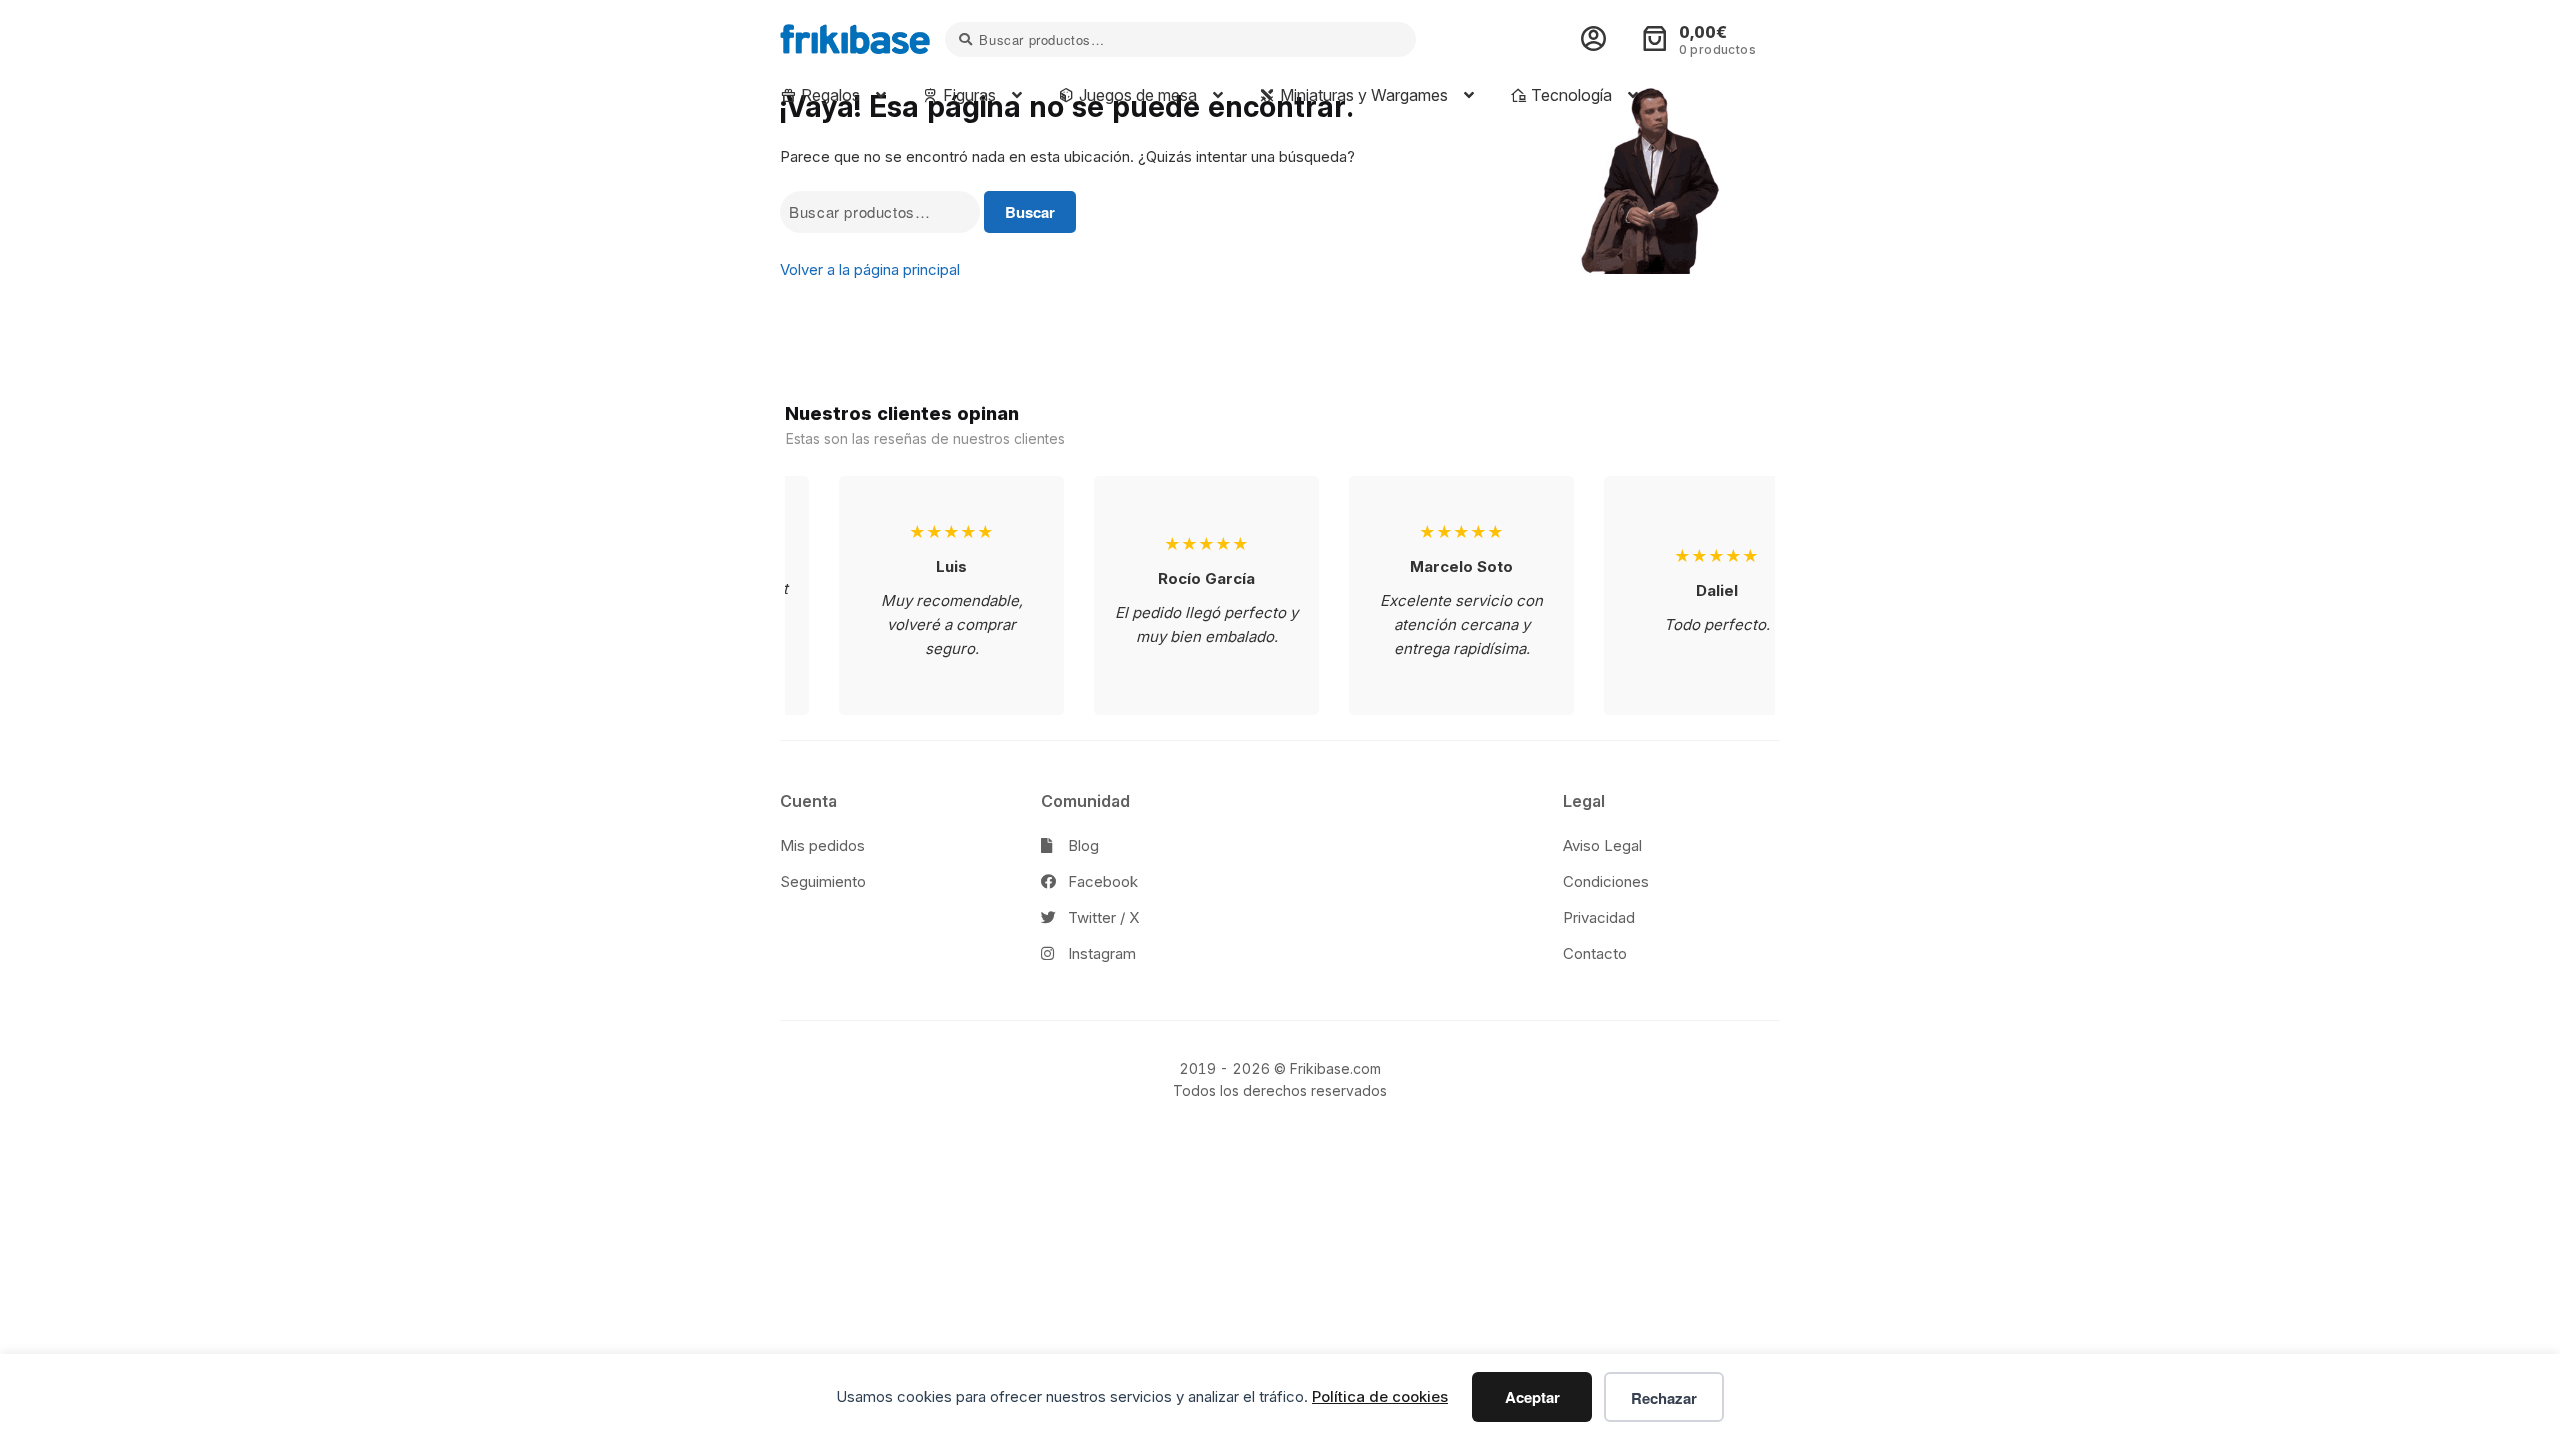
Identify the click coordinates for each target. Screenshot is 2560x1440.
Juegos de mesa (1136, 95)
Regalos (828, 95)
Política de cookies (1380, 1396)
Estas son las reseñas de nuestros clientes (925, 438)
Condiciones (1606, 881)
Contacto (1595, 953)
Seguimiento (823, 881)
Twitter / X (1101, 917)
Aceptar (1532, 1397)
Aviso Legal (1602, 845)
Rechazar (1664, 1398)
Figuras (967, 95)
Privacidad (1599, 917)
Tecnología (1569, 95)
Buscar (1030, 212)
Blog (1081, 845)
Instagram (1100, 953)
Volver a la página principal (870, 269)
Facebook (1101, 881)
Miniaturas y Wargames (1362, 95)
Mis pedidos (822, 845)
